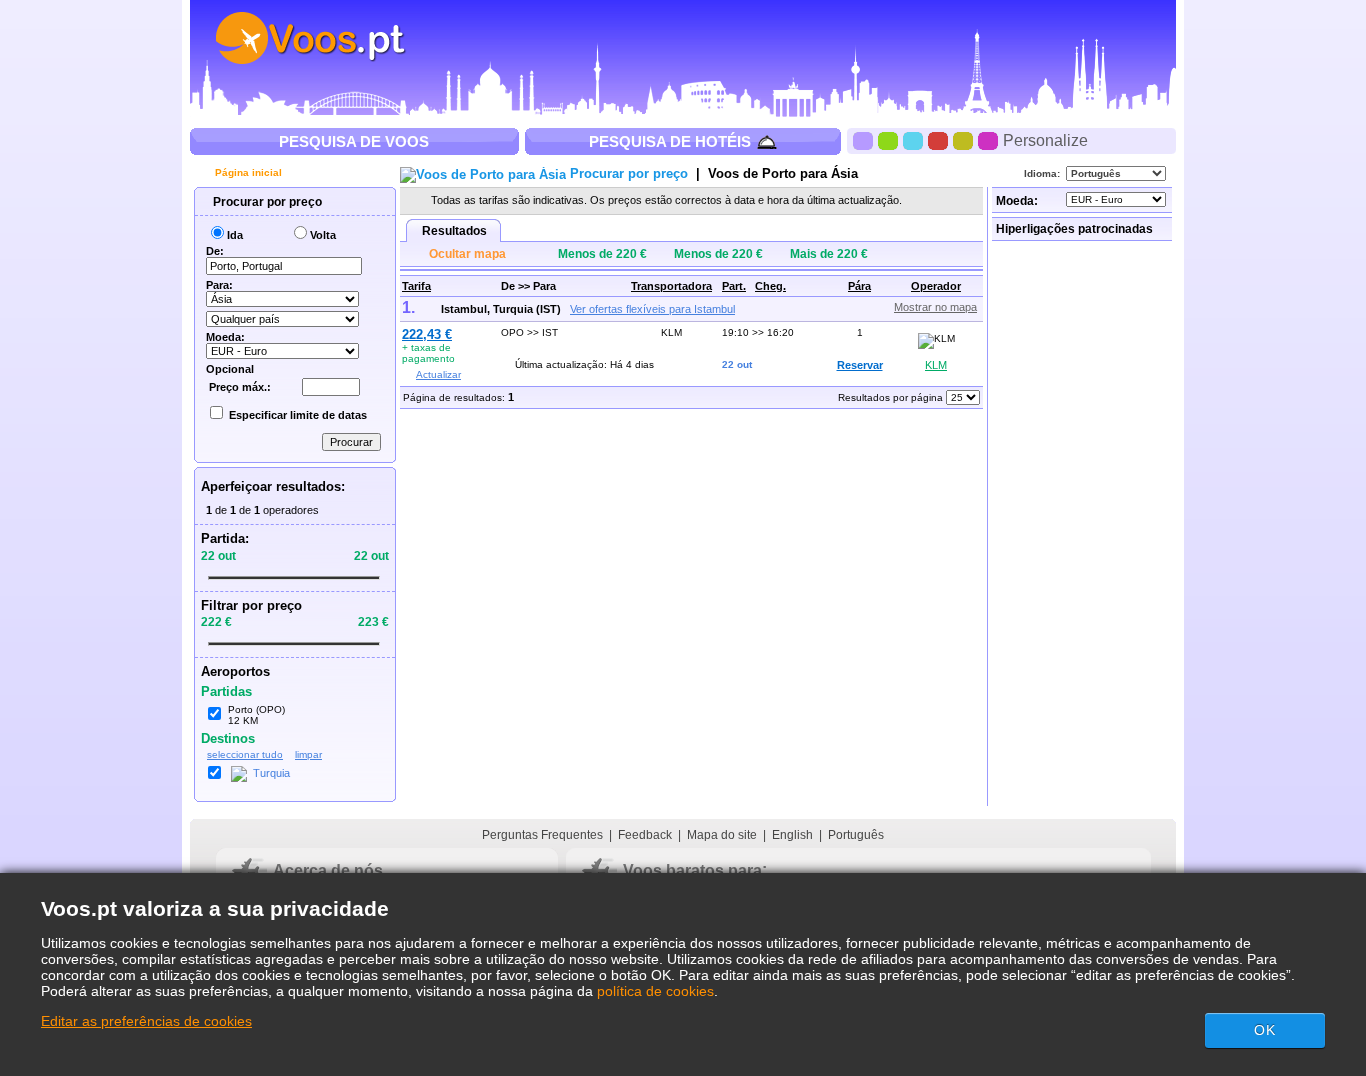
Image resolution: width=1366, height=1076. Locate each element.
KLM (936, 365)
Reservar (860, 365)
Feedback (645, 835)
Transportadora (671, 286)
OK (1265, 1030)
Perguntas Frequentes (542, 835)
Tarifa (416, 286)
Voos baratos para (692, 870)
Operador (936, 286)
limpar (308, 754)
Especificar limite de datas (298, 415)
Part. (734, 286)
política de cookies (655, 991)
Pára (859, 286)
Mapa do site (722, 835)
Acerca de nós (328, 870)
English (792, 835)
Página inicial (247, 172)
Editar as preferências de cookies (146, 1021)
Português (856, 835)
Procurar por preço (266, 202)
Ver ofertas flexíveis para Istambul (652, 309)
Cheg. (770, 286)
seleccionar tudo (245, 754)
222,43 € (427, 334)
